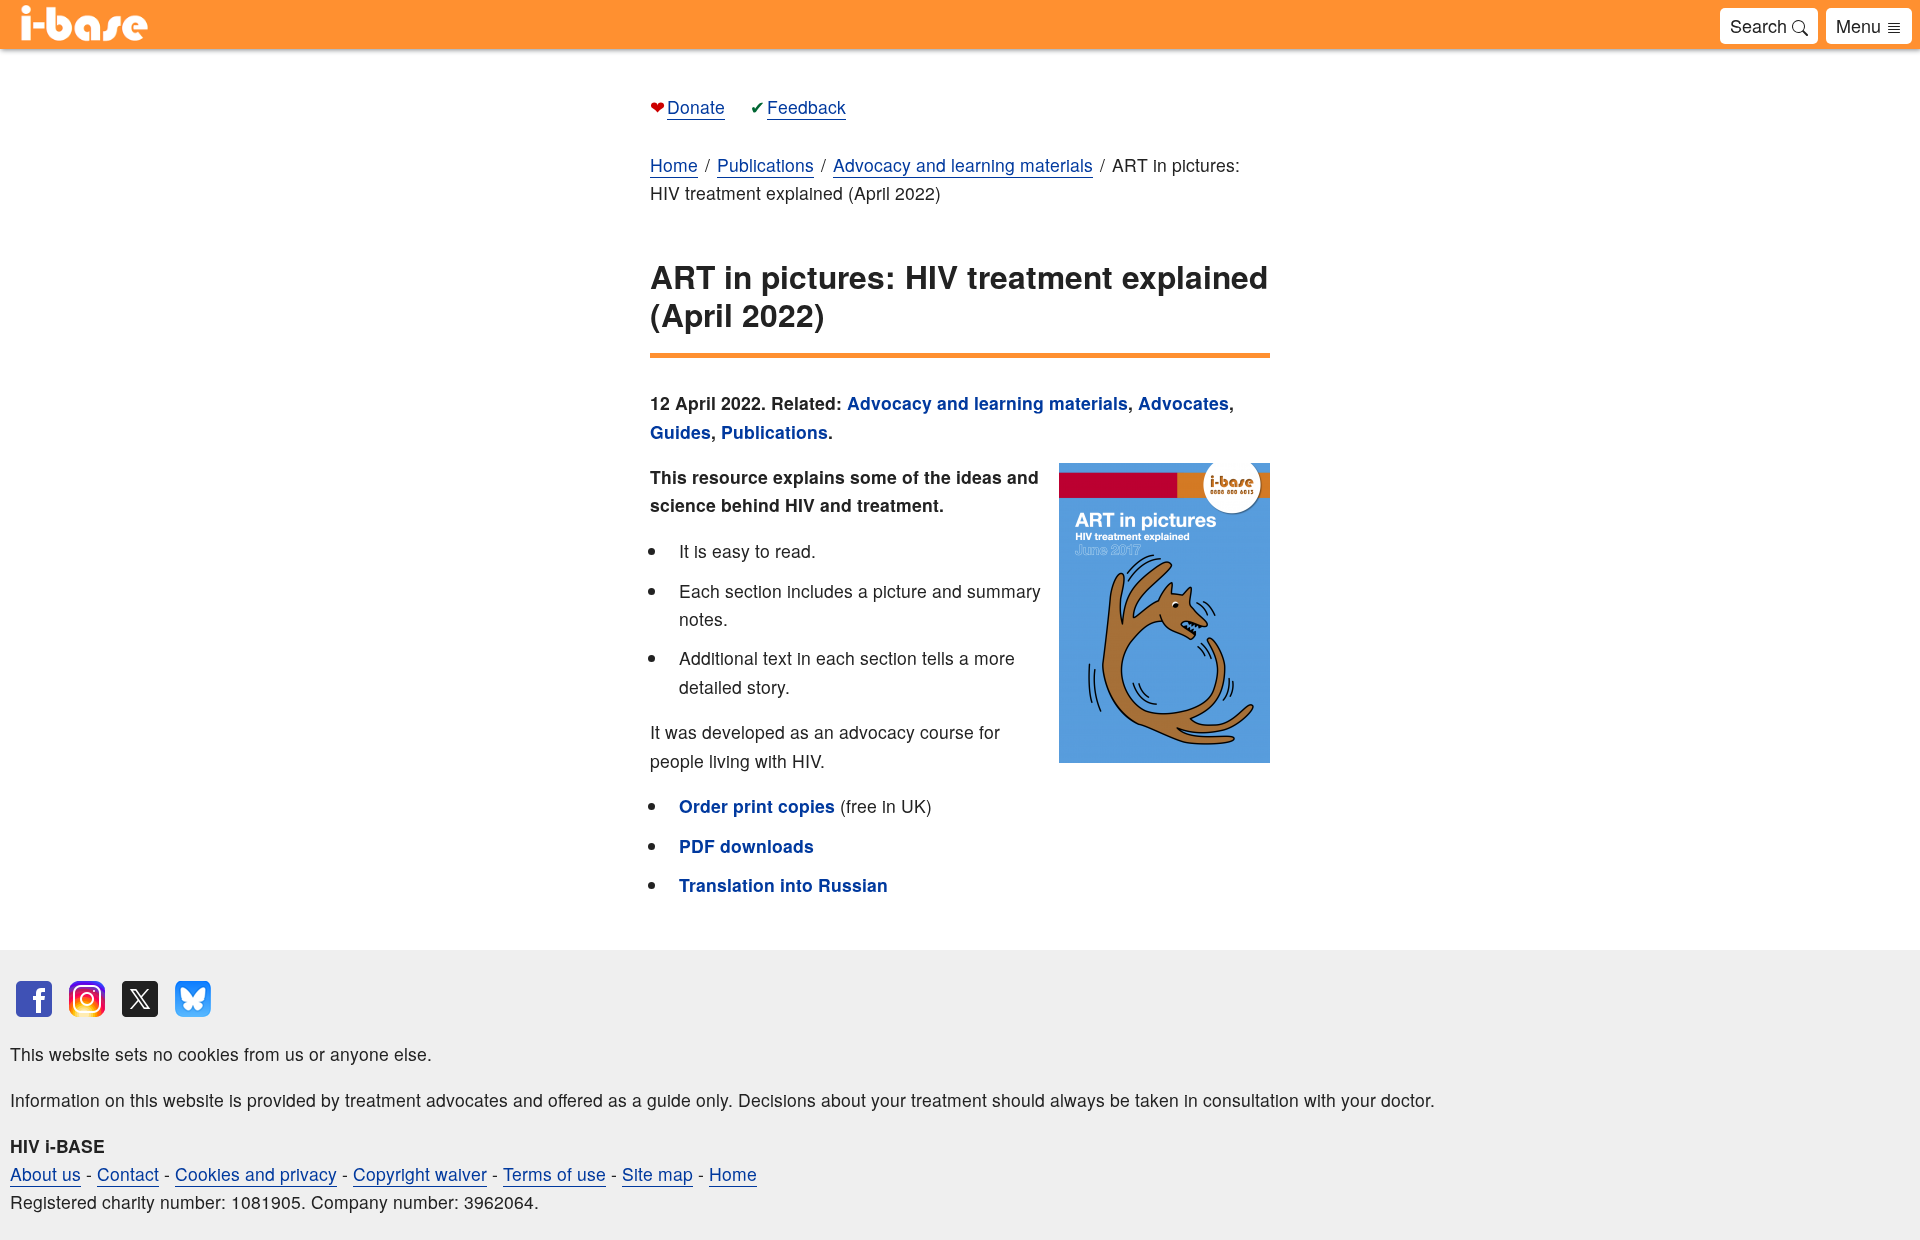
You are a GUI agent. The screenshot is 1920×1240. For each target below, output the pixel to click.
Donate (696, 106)
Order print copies (757, 805)
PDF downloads (746, 845)
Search (1761, 25)
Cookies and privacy (256, 1173)
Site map (657, 1173)
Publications (774, 431)
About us (45, 1173)
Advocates (1183, 402)
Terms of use (554, 1173)
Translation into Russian (786, 884)
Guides (680, 431)
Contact (128, 1173)
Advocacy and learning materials (987, 402)
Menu (1861, 25)
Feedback (806, 106)
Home (733, 1173)
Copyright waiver (420, 1173)
